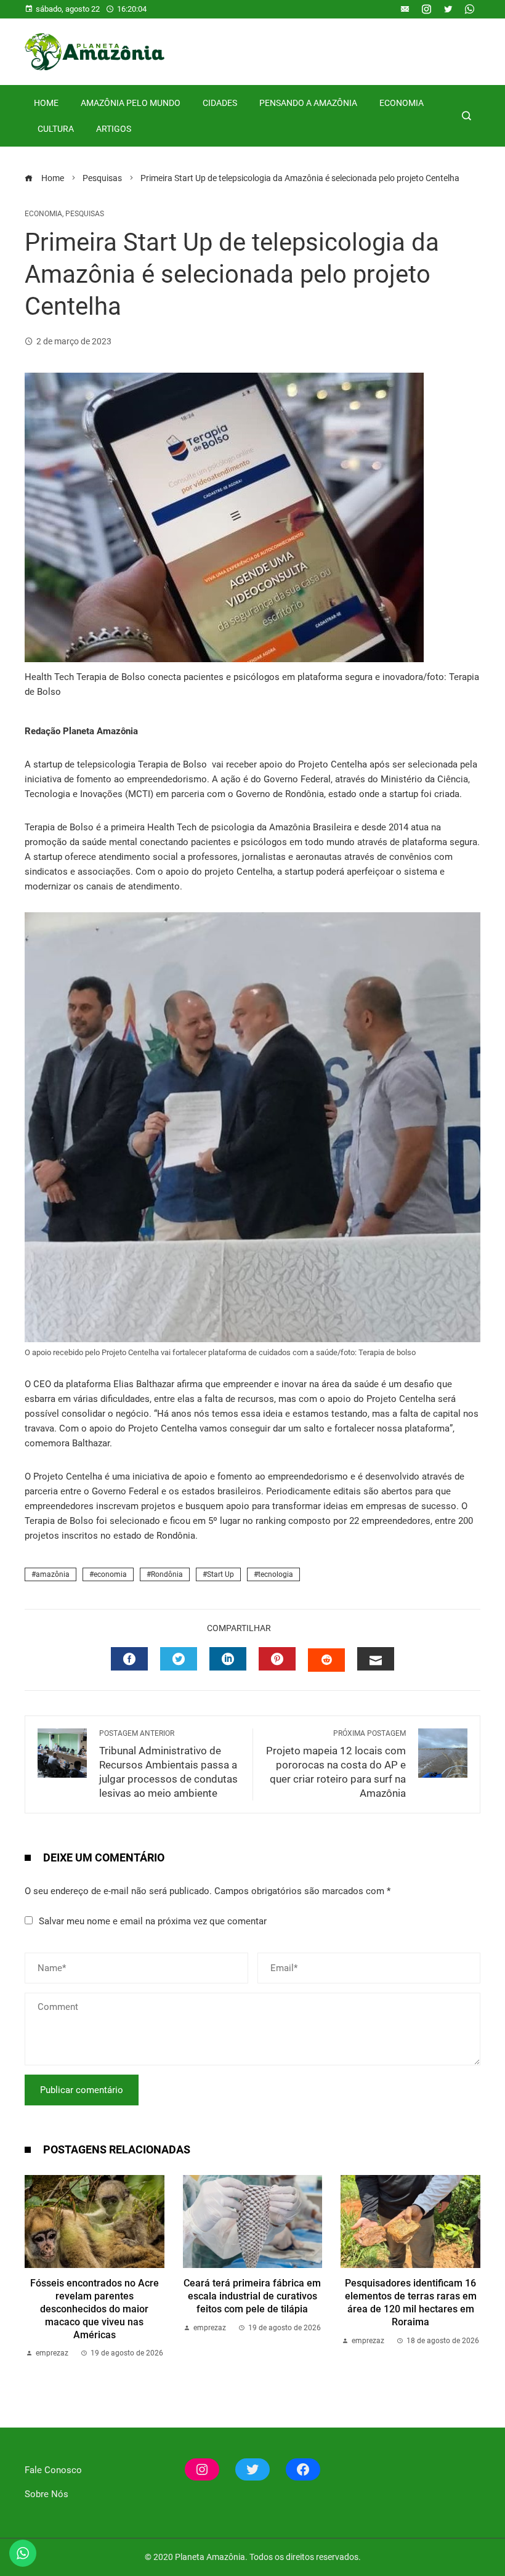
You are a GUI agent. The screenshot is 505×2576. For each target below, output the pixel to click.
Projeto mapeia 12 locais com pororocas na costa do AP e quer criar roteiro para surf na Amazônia (336, 1764)
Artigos (114, 129)
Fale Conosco (53, 2470)
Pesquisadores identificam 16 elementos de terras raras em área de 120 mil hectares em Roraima (411, 2302)
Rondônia (167, 1574)
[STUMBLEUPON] (326, 1660)
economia (110, 1574)
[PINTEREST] (277, 1659)
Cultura (56, 129)
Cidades (220, 103)
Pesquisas (85, 214)
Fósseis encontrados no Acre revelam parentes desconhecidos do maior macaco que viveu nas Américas (95, 2309)
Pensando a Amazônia (308, 103)
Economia (402, 103)
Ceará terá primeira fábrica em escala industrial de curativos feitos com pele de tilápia (252, 2296)
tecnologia (276, 1574)
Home (46, 103)
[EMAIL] (376, 1659)
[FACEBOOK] (129, 1659)
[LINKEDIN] (228, 1659)
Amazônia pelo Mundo (131, 103)
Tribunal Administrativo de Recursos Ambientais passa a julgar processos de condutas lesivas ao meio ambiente (168, 1764)
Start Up (220, 1574)
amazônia (53, 1574)
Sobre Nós (46, 2494)
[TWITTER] (179, 1659)
